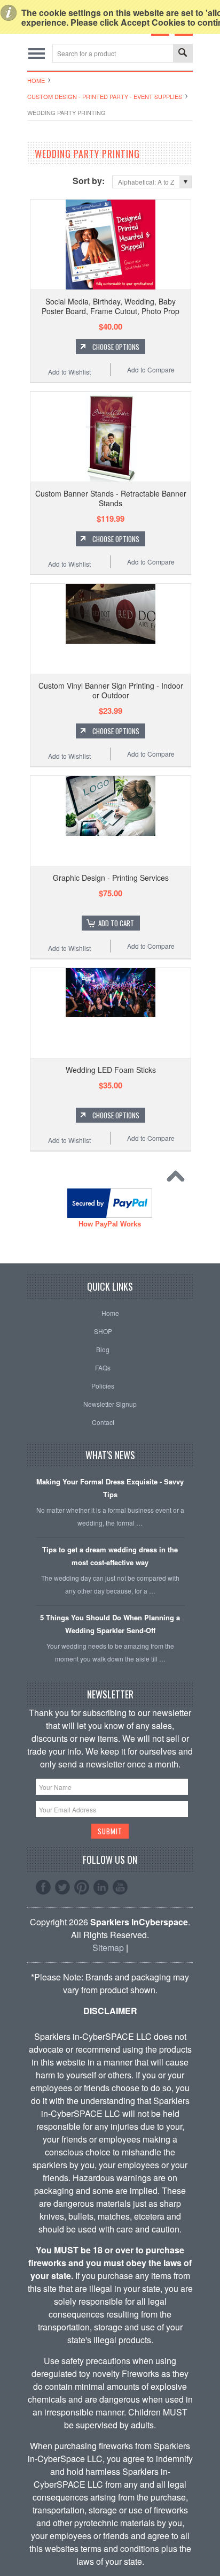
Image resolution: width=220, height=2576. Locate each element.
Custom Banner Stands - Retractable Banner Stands (111, 498)
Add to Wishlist (69, 372)
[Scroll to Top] (178, 1179)
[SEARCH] (183, 54)
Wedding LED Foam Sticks (111, 1070)
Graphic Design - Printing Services (111, 878)
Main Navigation (37, 53)
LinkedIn (101, 1887)
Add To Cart (116, 923)
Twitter (62, 1887)
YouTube (120, 1887)
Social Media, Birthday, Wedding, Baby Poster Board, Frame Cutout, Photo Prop (111, 306)
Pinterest (82, 1887)
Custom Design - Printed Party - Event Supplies (105, 96)
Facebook (43, 1887)
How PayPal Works (110, 1224)
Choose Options (116, 347)
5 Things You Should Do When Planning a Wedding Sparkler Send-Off (110, 1624)
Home (36, 80)
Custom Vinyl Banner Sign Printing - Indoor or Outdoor (111, 690)
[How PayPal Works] (110, 1214)
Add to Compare (151, 369)
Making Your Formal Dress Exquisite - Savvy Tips (110, 1488)
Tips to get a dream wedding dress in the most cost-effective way (110, 1556)
